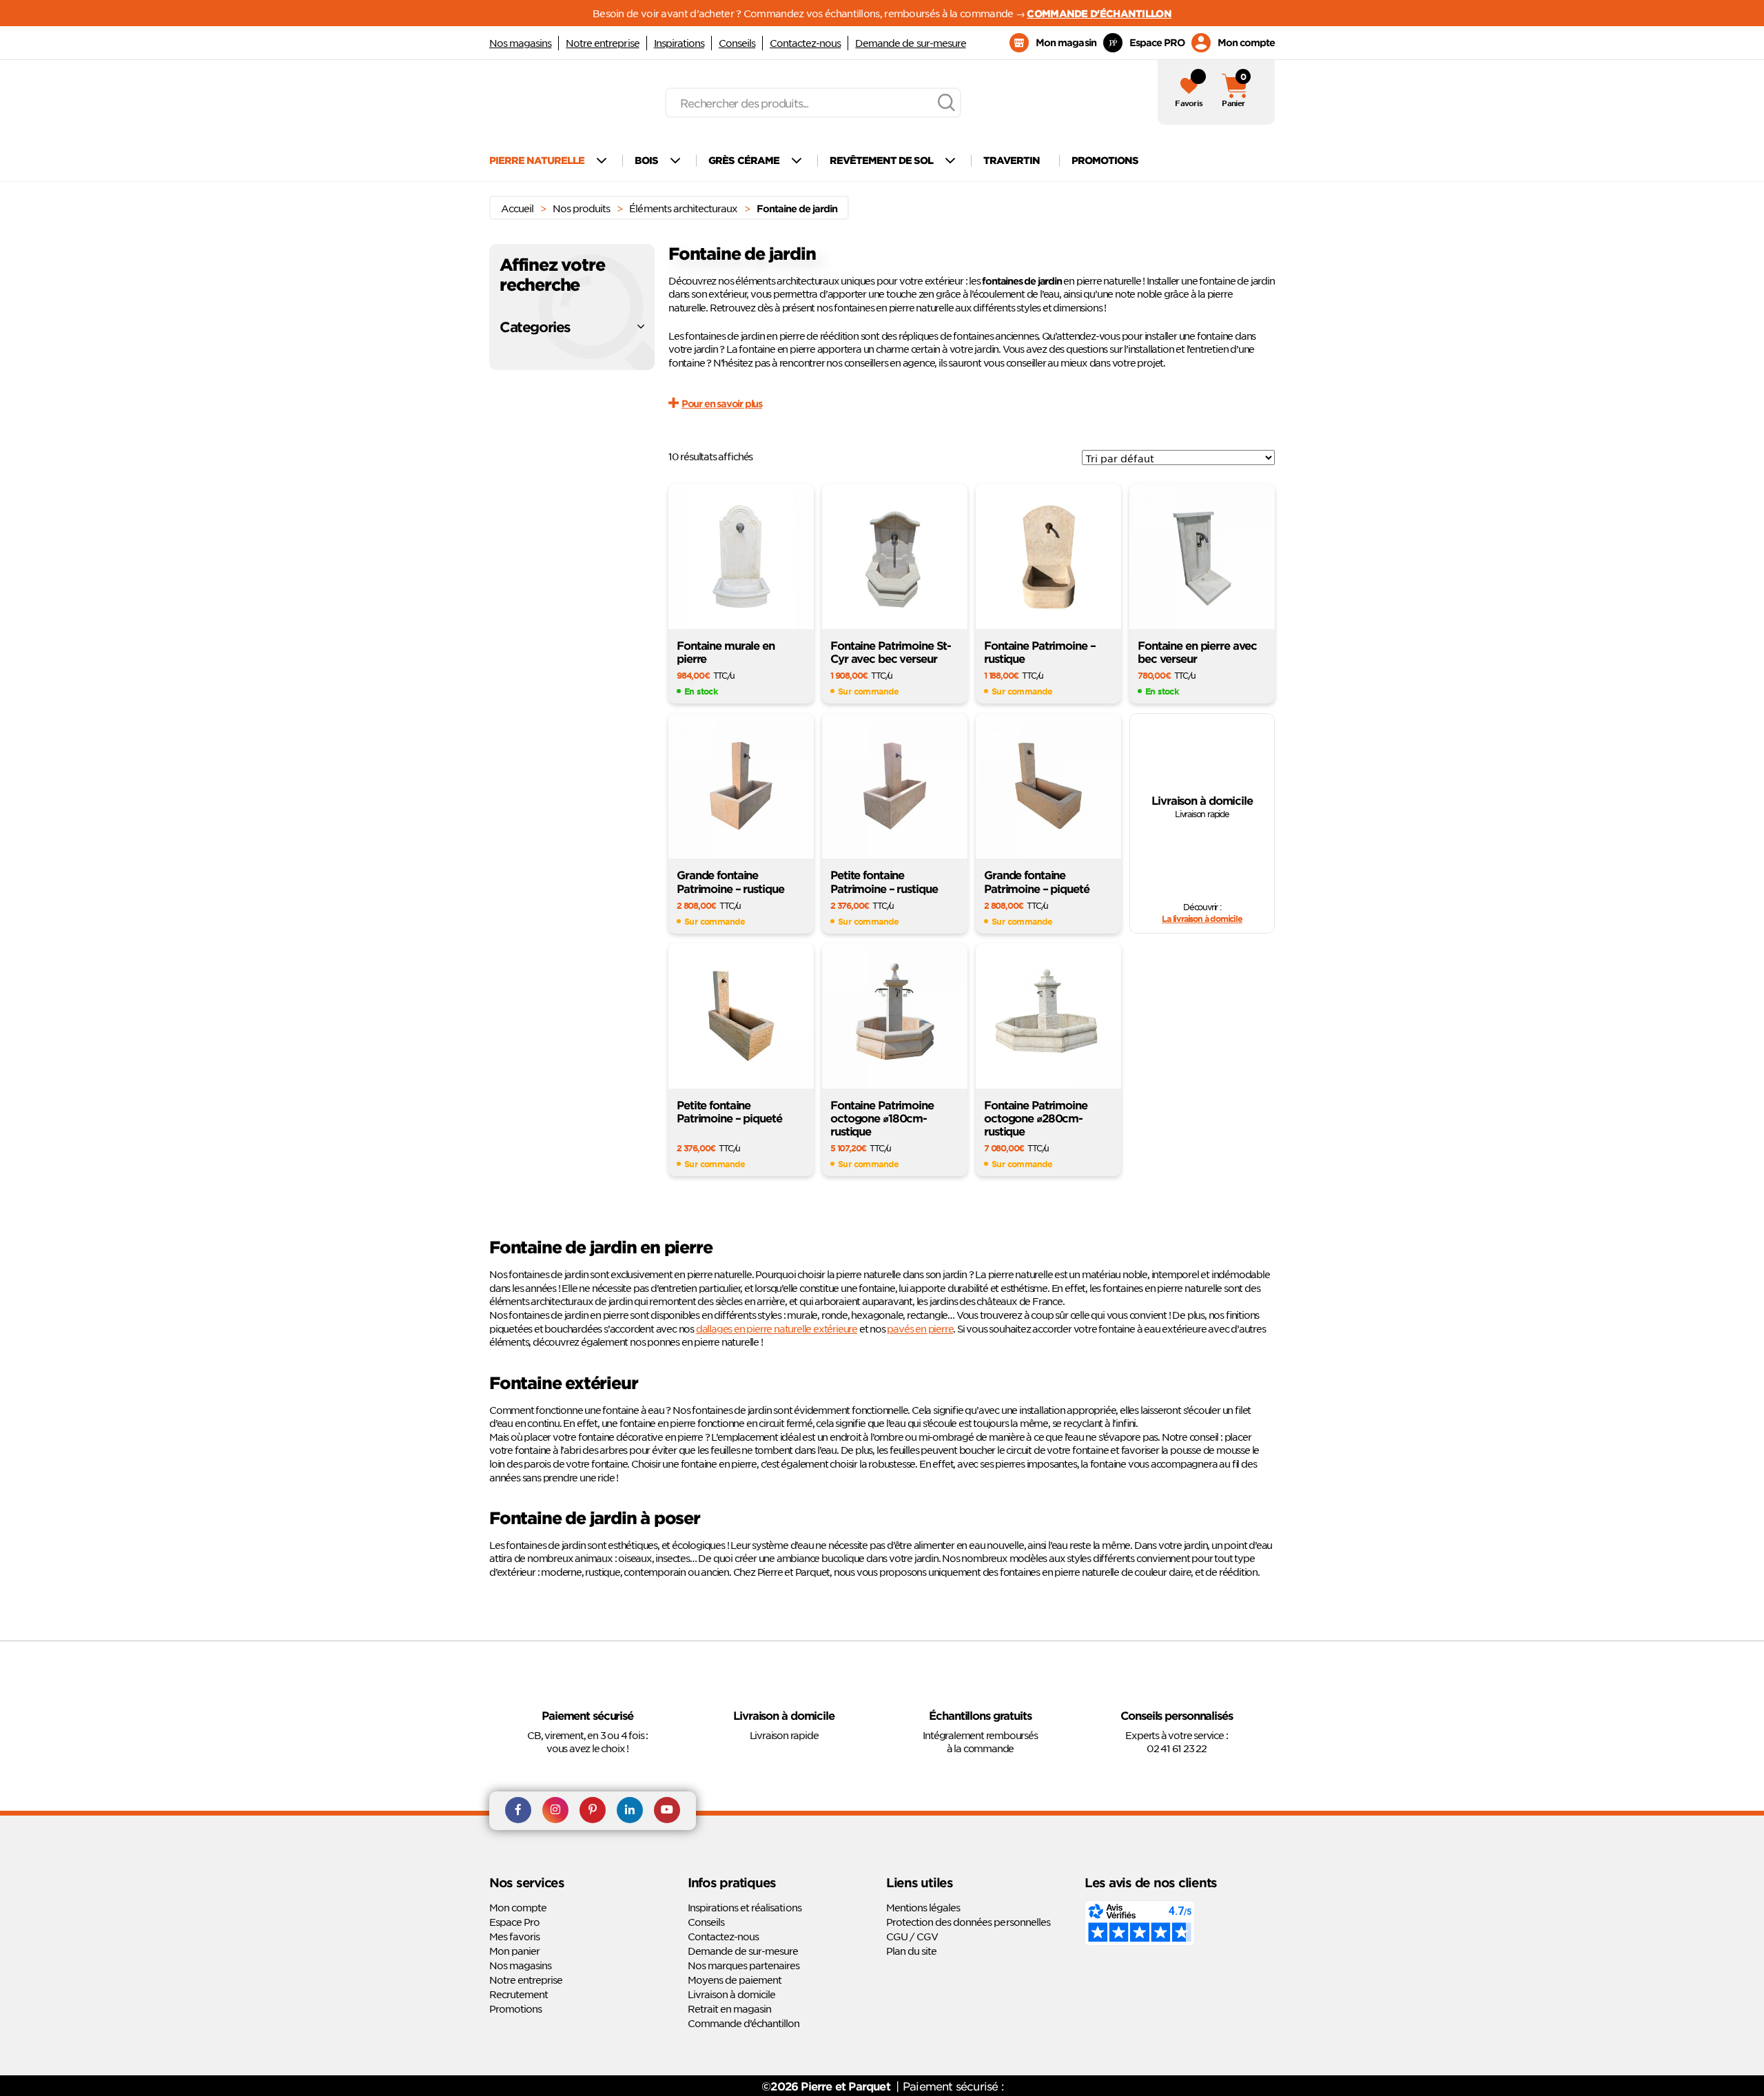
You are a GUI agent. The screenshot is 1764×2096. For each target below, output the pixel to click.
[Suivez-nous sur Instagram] (555, 1811)
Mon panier (514, 1951)
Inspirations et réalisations (745, 1907)
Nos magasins (520, 43)
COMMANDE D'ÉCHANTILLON (1099, 13)
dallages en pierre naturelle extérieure (777, 1328)
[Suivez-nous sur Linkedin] (630, 1811)
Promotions (515, 2008)
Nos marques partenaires (743, 1965)
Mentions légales (923, 1907)
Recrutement (519, 1994)
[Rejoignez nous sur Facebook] (518, 1811)
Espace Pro (514, 1922)
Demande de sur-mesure (910, 43)
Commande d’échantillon (743, 2023)
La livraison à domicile (1202, 918)
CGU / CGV (912, 1936)
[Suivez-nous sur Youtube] (667, 1811)
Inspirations (679, 43)
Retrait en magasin (729, 2008)
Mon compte (518, 1907)
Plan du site (911, 1951)
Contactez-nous (805, 43)
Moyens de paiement (735, 1980)
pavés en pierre (920, 1328)
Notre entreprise (602, 43)
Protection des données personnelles (968, 1922)
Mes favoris (514, 1936)
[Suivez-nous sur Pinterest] (593, 1811)
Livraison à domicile (731, 1994)
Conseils (737, 43)
